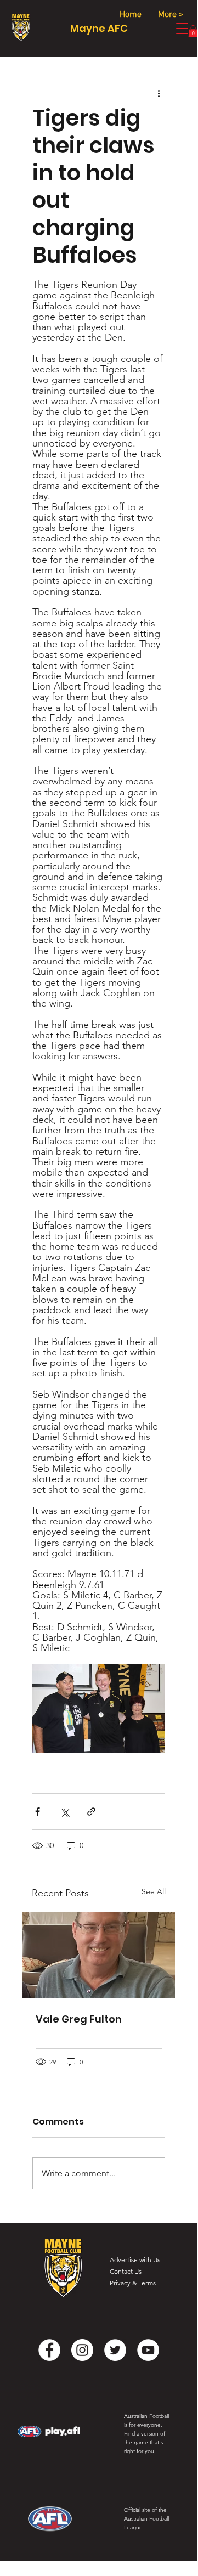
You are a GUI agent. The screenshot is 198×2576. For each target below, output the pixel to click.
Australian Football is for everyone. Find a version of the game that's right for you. (146, 2434)
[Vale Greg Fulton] (99, 1955)
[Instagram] (82, 2350)
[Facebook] (49, 2350)
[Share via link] (91, 1812)
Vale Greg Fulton (79, 2019)
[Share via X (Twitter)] (64, 1812)
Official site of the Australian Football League (146, 2519)
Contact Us (126, 2271)
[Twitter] (115, 2350)
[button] (193, 31)
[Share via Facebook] (38, 1812)
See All (154, 1891)
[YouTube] (148, 2350)
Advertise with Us (135, 2260)
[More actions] (159, 93)
